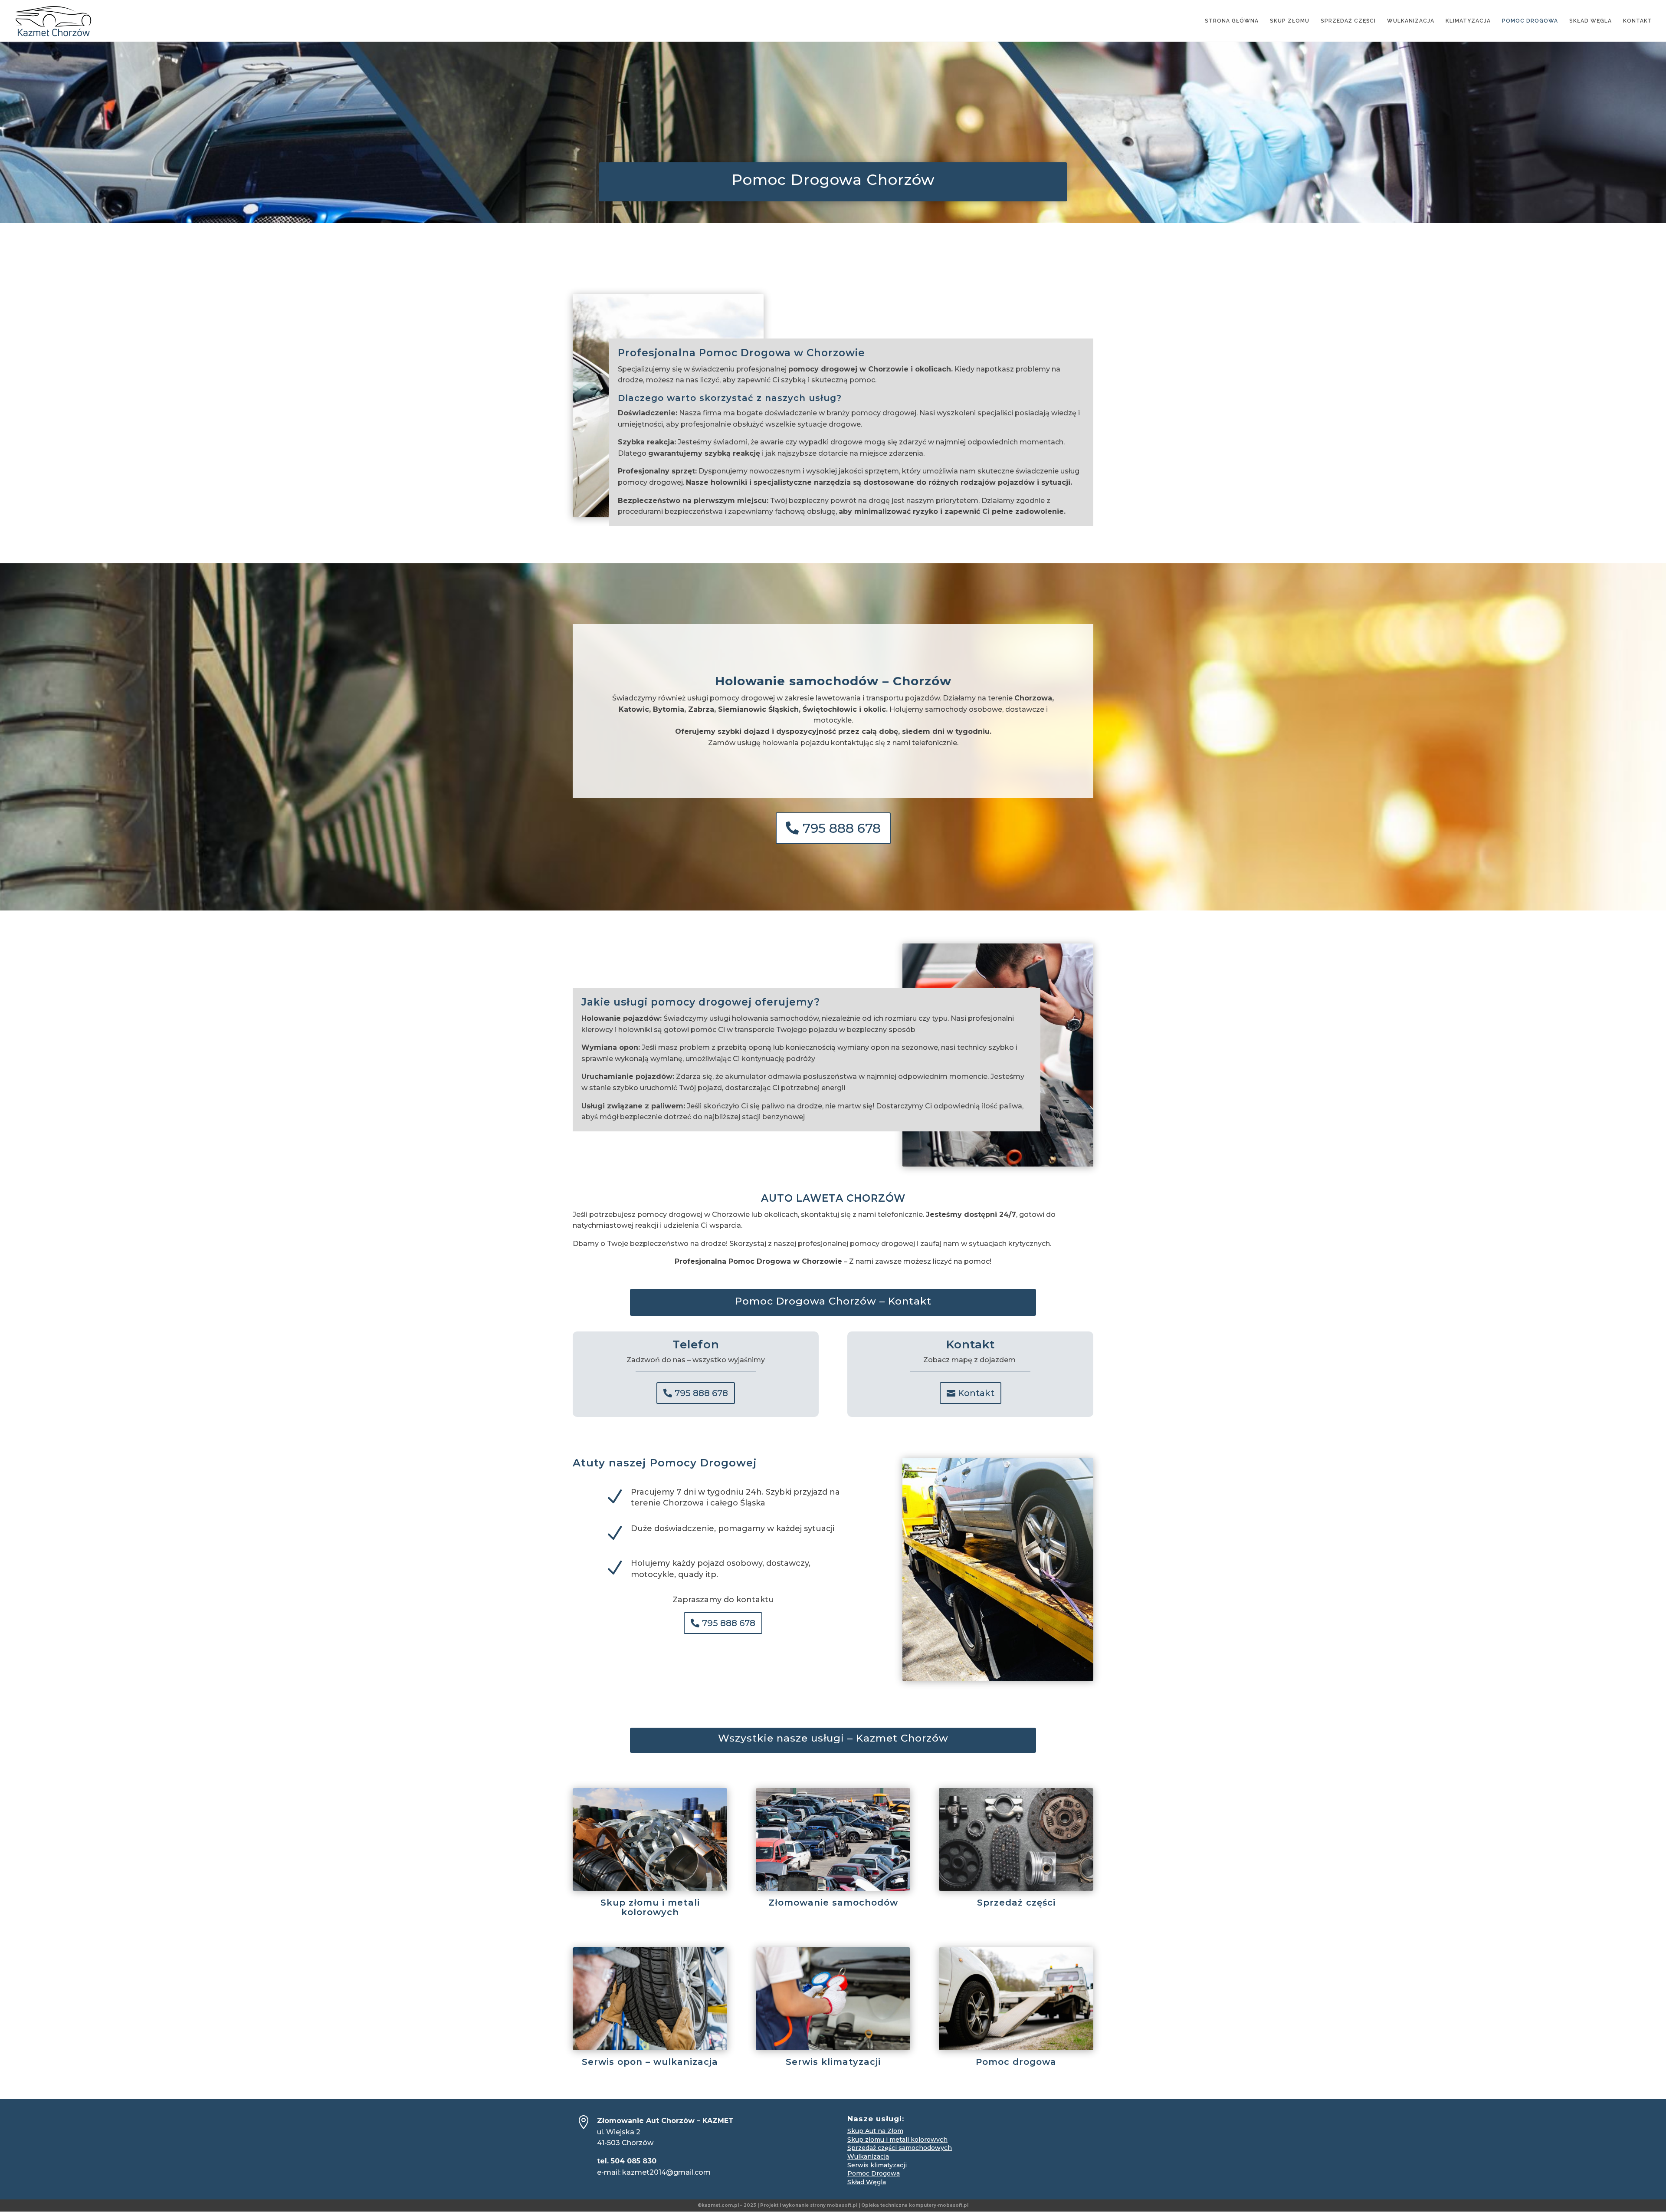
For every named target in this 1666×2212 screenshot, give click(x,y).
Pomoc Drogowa (874, 2173)
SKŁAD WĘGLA (1591, 21)
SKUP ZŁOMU (1290, 21)
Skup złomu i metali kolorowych (897, 2140)
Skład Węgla (867, 2182)
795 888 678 (842, 828)
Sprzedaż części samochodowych (900, 2148)
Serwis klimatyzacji (877, 2165)
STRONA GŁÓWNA (1232, 21)
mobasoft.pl (842, 2205)
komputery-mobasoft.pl (939, 2205)
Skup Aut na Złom (875, 2131)
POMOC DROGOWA (1530, 21)
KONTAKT (1638, 21)
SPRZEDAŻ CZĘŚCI (1348, 21)
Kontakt (976, 1393)
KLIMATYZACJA (1468, 21)
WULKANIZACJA (1411, 21)
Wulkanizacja (868, 2156)
